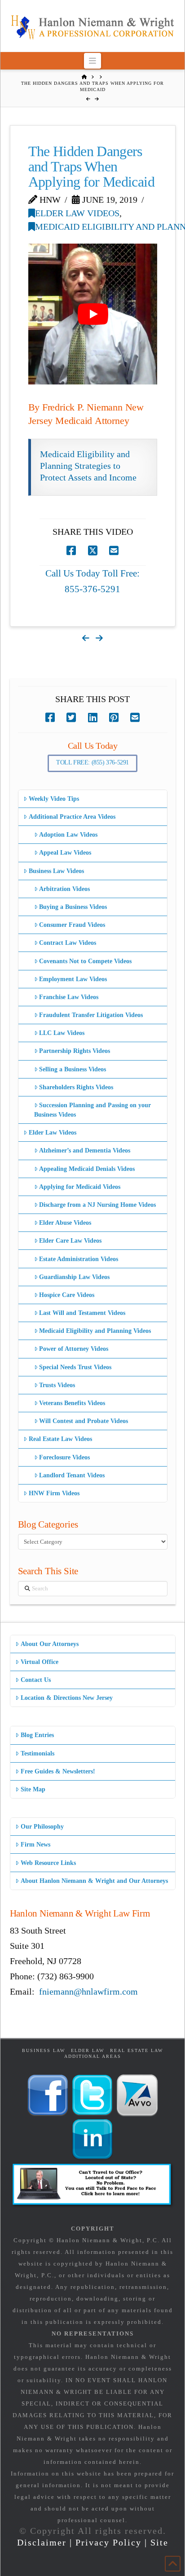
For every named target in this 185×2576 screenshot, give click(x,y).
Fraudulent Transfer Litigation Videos (91, 1015)
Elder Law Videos (77, 213)
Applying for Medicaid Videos (80, 1187)
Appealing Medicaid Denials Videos (87, 1169)
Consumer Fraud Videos (72, 925)
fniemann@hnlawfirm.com (88, 1991)
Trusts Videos (57, 1385)
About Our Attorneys (50, 1644)
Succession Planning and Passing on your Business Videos (92, 1110)
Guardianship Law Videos (74, 1277)
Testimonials (37, 1753)
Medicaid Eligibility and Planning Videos (95, 1331)
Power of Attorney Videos (74, 1349)
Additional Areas (93, 2056)
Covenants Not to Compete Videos (85, 961)
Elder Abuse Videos (65, 1223)
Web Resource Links (48, 1863)
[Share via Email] (114, 551)
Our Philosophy (42, 1827)
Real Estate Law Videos (60, 1439)
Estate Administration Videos (79, 1259)
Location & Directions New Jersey (67, 1698)
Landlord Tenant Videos (72, 1475)
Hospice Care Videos (67, 1295)
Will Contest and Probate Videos (84, 1421)
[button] (93, 61)
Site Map (33, 1789)
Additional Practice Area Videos (72, 817)
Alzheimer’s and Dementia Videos (85, 1150)
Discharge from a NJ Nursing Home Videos (97, 1205)
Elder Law (88, 2050)
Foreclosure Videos (64, 1457)
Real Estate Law (137, 2050)
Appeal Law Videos (65, 853)
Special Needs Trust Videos (75, 1367)
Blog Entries (37, 1735)
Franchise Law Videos (69, 997)
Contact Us (36, 1680)
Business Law (44, 2050)
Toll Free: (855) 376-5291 (92, 762)
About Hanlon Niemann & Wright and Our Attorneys (94, 1881)
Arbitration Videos (64, 889)
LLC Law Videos (62, 1033)
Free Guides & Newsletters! (58, 1771)
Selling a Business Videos (73, 1069)
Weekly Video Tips (54, 799)
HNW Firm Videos (54, 1493)
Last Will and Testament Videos (82, 1313)
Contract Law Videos (68, 943)
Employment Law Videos (73, 979)
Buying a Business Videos (73, 907)
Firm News (35, 1845)
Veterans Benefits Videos (72, 1403)
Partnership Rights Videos (75, 1051)
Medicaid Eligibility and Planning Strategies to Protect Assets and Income (88, 466)
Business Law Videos (56, 871)
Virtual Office (40, 1662)
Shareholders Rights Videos (76, 1087)
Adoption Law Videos (68, 835)
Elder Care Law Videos (70, 1241)
